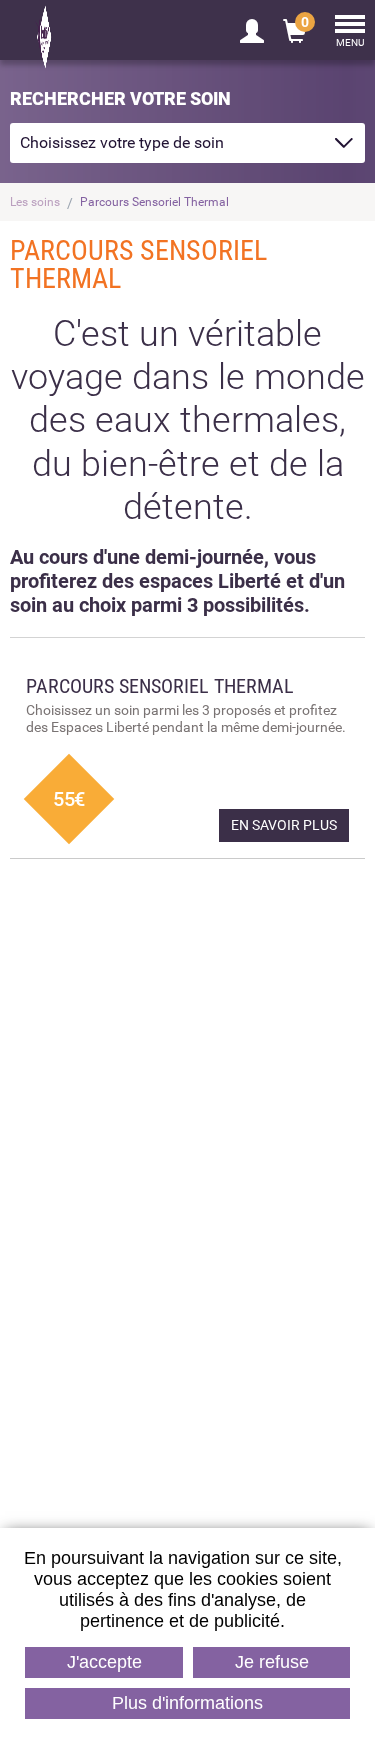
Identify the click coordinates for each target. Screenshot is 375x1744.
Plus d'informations (187, 1703)
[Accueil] (90, 37)
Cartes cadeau (130, 1174)
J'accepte (104, 1662)
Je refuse (272, 1662)
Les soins (35, 202)
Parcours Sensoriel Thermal (154, 202)
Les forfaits (187, 1348)
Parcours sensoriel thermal (244, 1174)
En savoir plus (284, 825)
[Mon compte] (252, 30)
